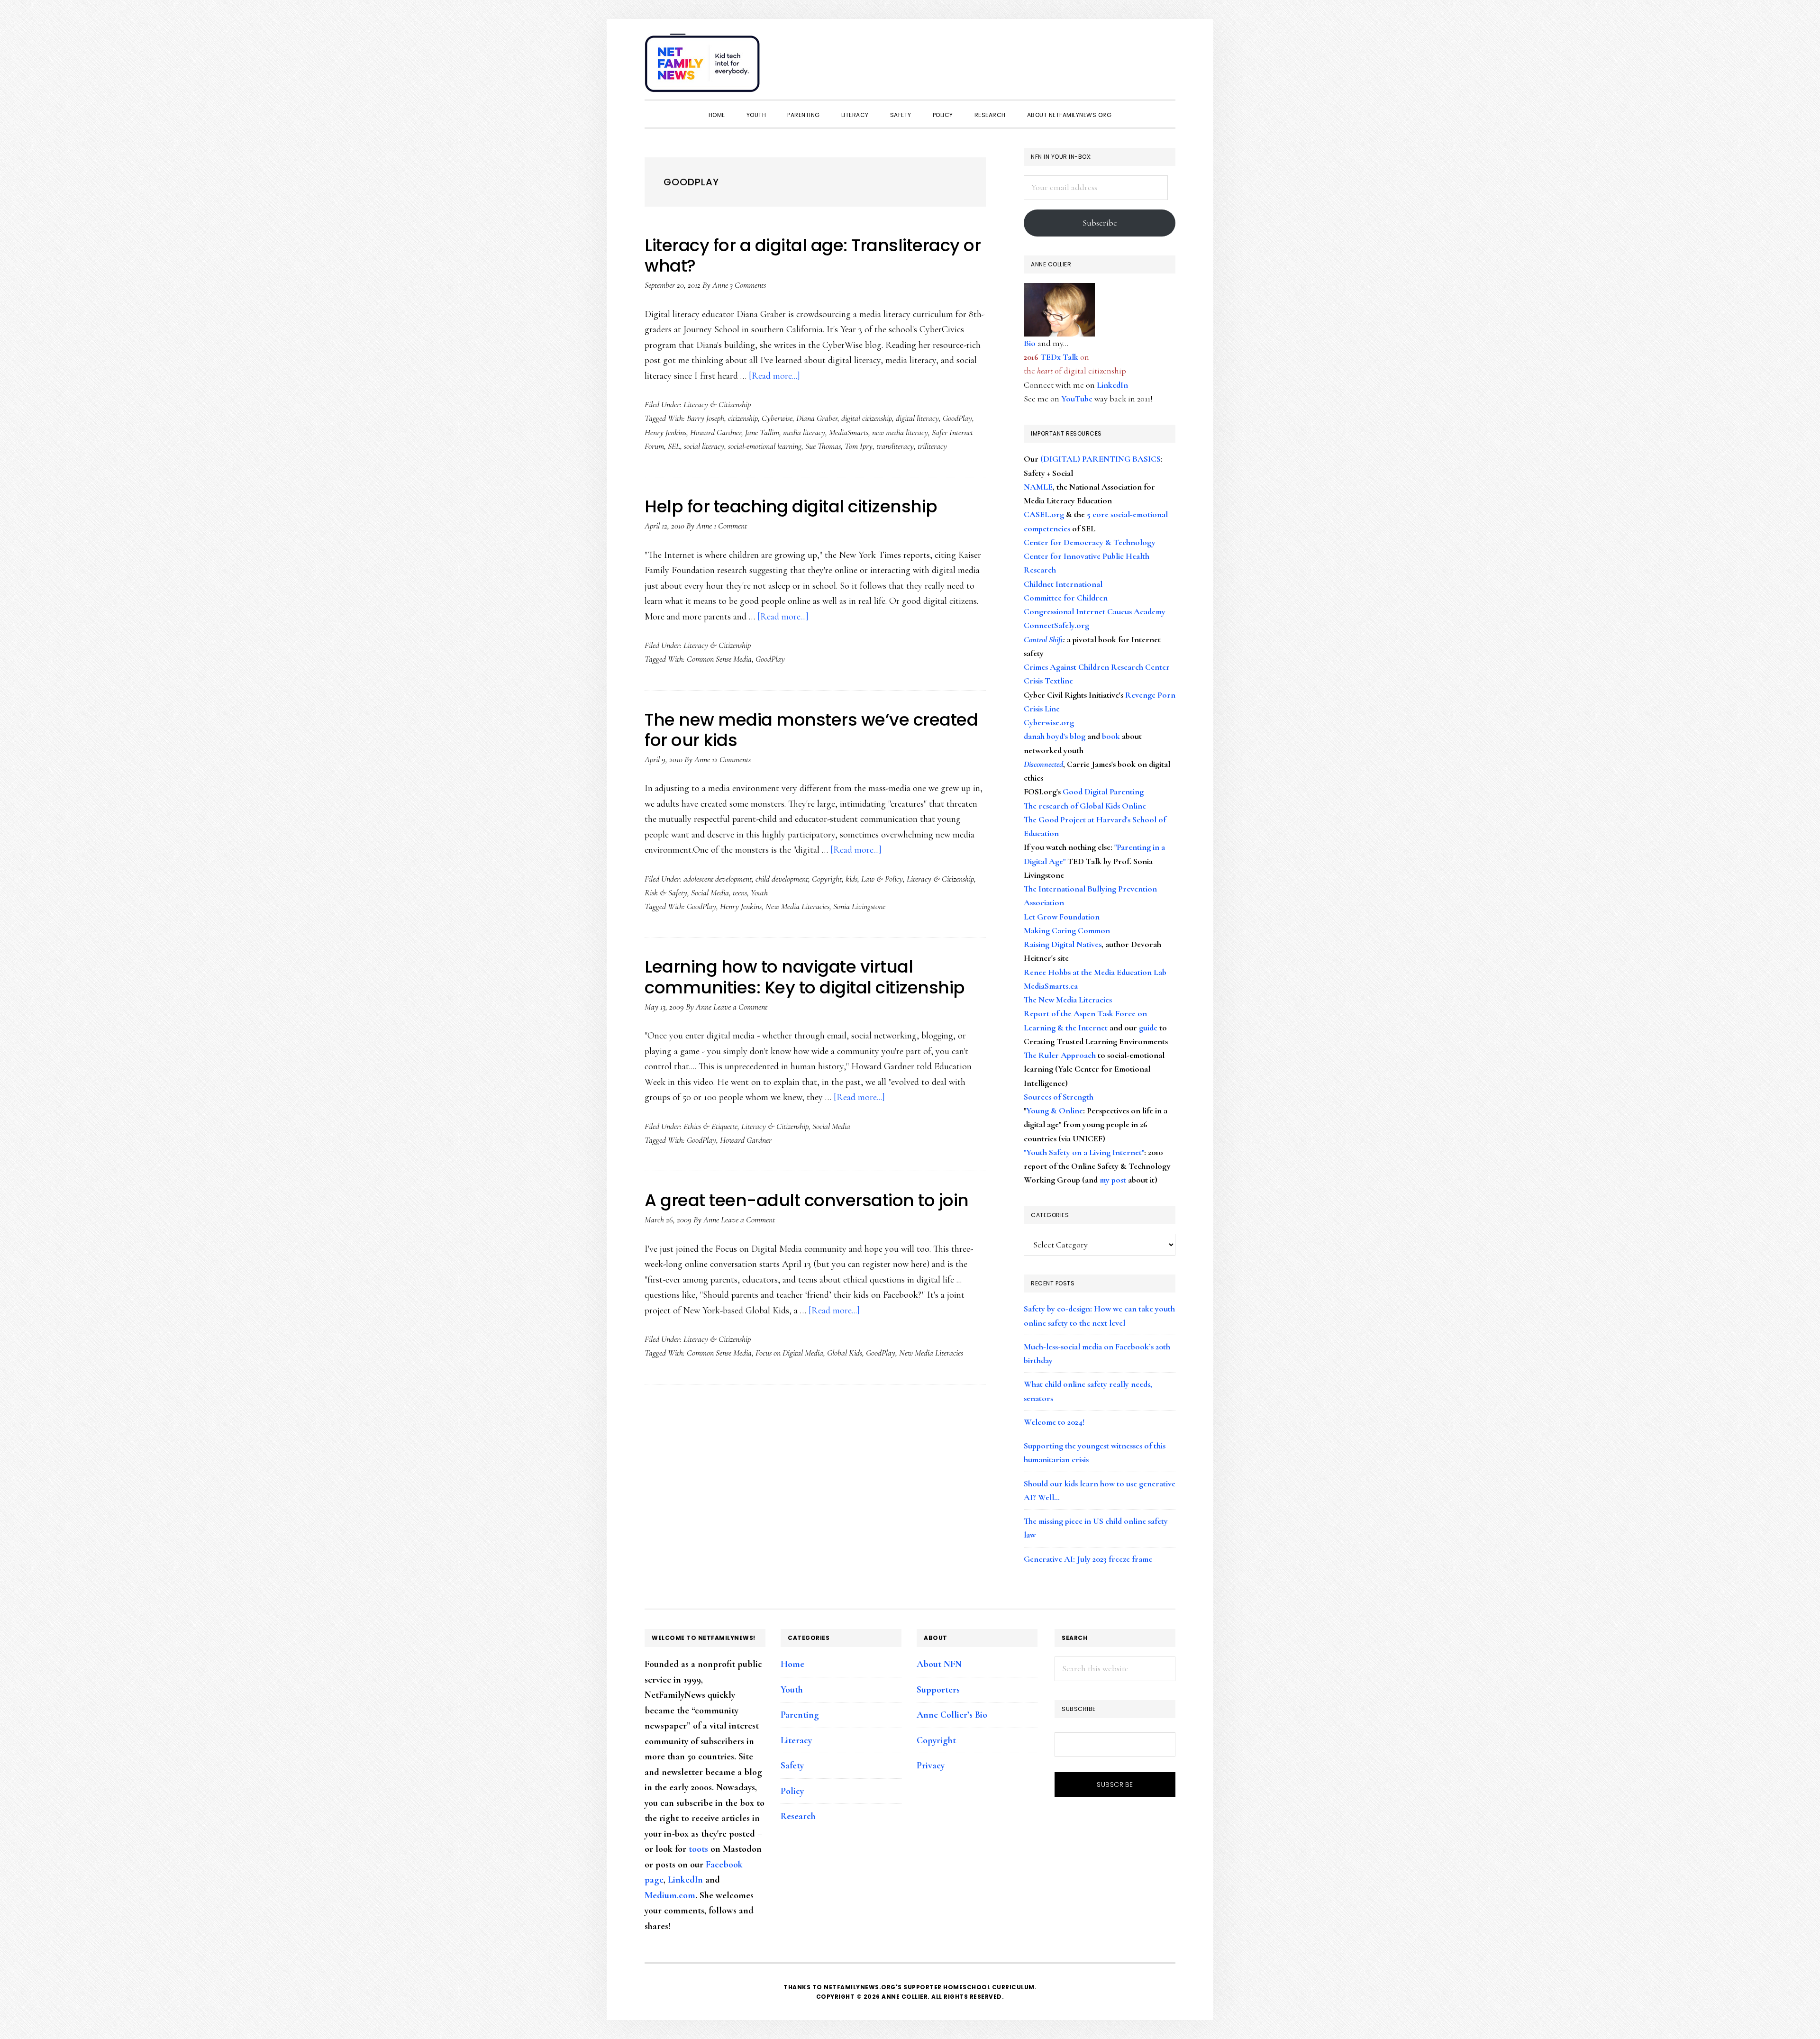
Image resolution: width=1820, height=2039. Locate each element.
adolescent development (718, 879)
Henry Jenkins (665, 432)
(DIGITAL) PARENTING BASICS (1101, 459)
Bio (1030, 343)
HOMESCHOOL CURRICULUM (989, 1987)
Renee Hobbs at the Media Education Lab (1095, 972)
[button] (1166, 58)
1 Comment (730, 526)
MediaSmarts (849, 432)
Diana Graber (817, 418)
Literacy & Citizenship (717, 404)
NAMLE (1038, 487)
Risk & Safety (666, 892)
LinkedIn (1112, 385)
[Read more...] (774, 376)
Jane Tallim (762, 432)
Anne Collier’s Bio (952, 1715)
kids (851, 879)
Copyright (827, 879)
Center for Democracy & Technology (1090, 542)
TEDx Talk (1059, 357)
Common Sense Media (719, 659)
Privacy (931, 1766)
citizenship (743, 418)
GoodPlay (957, 418)
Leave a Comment (740, 1007)
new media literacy (900, 432)
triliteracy (932, 446)
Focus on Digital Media (789, 1353)
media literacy (804, 432)
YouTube (1077, 399)
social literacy (704, 446)
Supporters (938, 1690)
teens (740, 892)
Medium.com (670, 1895)
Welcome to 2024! (1054, 1422)
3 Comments (748, 285)
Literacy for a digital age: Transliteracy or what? (813, 255)
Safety (792, 1766)
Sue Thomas (823, 446)
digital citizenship (867, 418)
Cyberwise (777, 418)
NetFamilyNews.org (704, 66)
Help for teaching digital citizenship (791, 506)
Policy (792, 1791)
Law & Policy (882, 879)
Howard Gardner (716, 432)
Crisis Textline (1048, 681)
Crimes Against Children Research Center (1097, 667)
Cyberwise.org (1049, 722)
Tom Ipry (859, 446)
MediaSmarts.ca (1051, 986)
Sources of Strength (1059, 1097)
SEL (674, 446)
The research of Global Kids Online (1085, 806)
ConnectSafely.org (1056, 625)
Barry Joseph (705, 418)
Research (798, 1816)
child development (782, 879)
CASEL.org (1044, 514)
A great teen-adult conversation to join (807, 1200)
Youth (759, 892)
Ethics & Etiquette (710, 1126)
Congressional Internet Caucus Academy (1095, 611)
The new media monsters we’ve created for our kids (811, 730)
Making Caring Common (1067, 930)
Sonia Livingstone (859, 906)
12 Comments (731, 759)
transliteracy (895, 446)
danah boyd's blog (1055, 736)
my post (1113, 1180)
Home (792, 1664)
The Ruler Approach (1060, 1055)
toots (698, 1849)
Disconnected (1043, 764)
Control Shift (1043, 639)
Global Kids (845, 1353)
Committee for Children (1066, 598)
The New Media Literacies (1068, 1000)
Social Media (710, 892)
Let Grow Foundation (1062, 917)
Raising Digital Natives (1063, 944)
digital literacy (917, 418)
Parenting (800, 1715)
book (1111, 736)
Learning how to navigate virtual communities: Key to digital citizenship (805, 977)
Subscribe (1100, 223)
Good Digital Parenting (1103, 792)
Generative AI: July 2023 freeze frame (1088, 1559)
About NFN (939, 1664)
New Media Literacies (797, 906)
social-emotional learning (765, 446)
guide (1148, 1028)
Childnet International (1063, 584)
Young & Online (1055, 1111)
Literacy (796, 1740)
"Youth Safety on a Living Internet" (1084, 1152)
